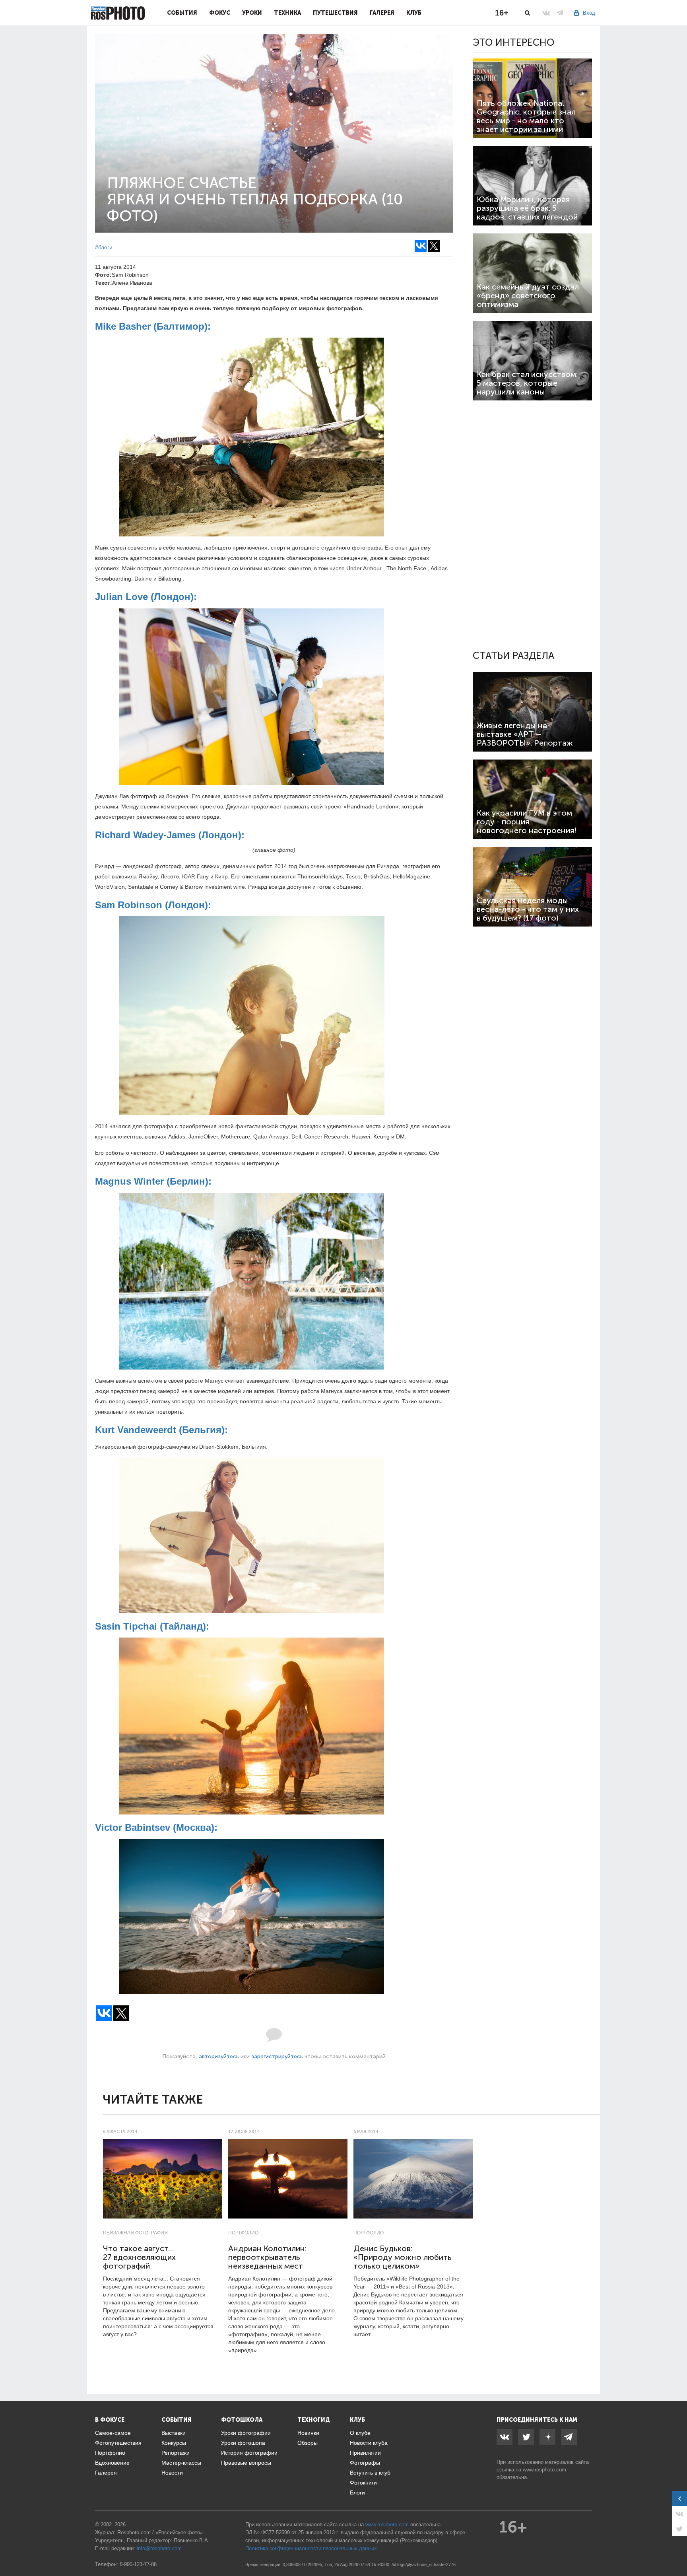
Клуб (414, 13)
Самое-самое (113, 2433)
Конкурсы (174, 2443)
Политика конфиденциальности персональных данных (311, 2548)
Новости (172, 2473)
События (182, 13)
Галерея (382, 13)
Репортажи (176, 2453)
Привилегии (365, 2453)
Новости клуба (369, 2443)
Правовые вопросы (246, 2463)
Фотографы (365, 2463)
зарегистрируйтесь (277, 2056)
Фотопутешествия (118, 2443)
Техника (287, 13)
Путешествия (335, 13)
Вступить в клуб (370, 2473)
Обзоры (308, 2443)
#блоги (104, 247)
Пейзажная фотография (135, 2233)
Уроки (252, 13)
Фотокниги (363, 2483)
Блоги (357, 2492)
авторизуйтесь (219, 2056)
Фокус (220, 13)
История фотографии (249, 2453)
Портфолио (243, 2233)
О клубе (360, 2433)
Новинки (308, 2433)
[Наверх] (677, 2550)
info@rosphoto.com (159, 2548)
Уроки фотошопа (243, 2443)
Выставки (174, 2433)
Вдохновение (112, 2463)
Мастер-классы (181, 2463)
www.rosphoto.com (544, 2470)
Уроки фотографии (246, 2433)
